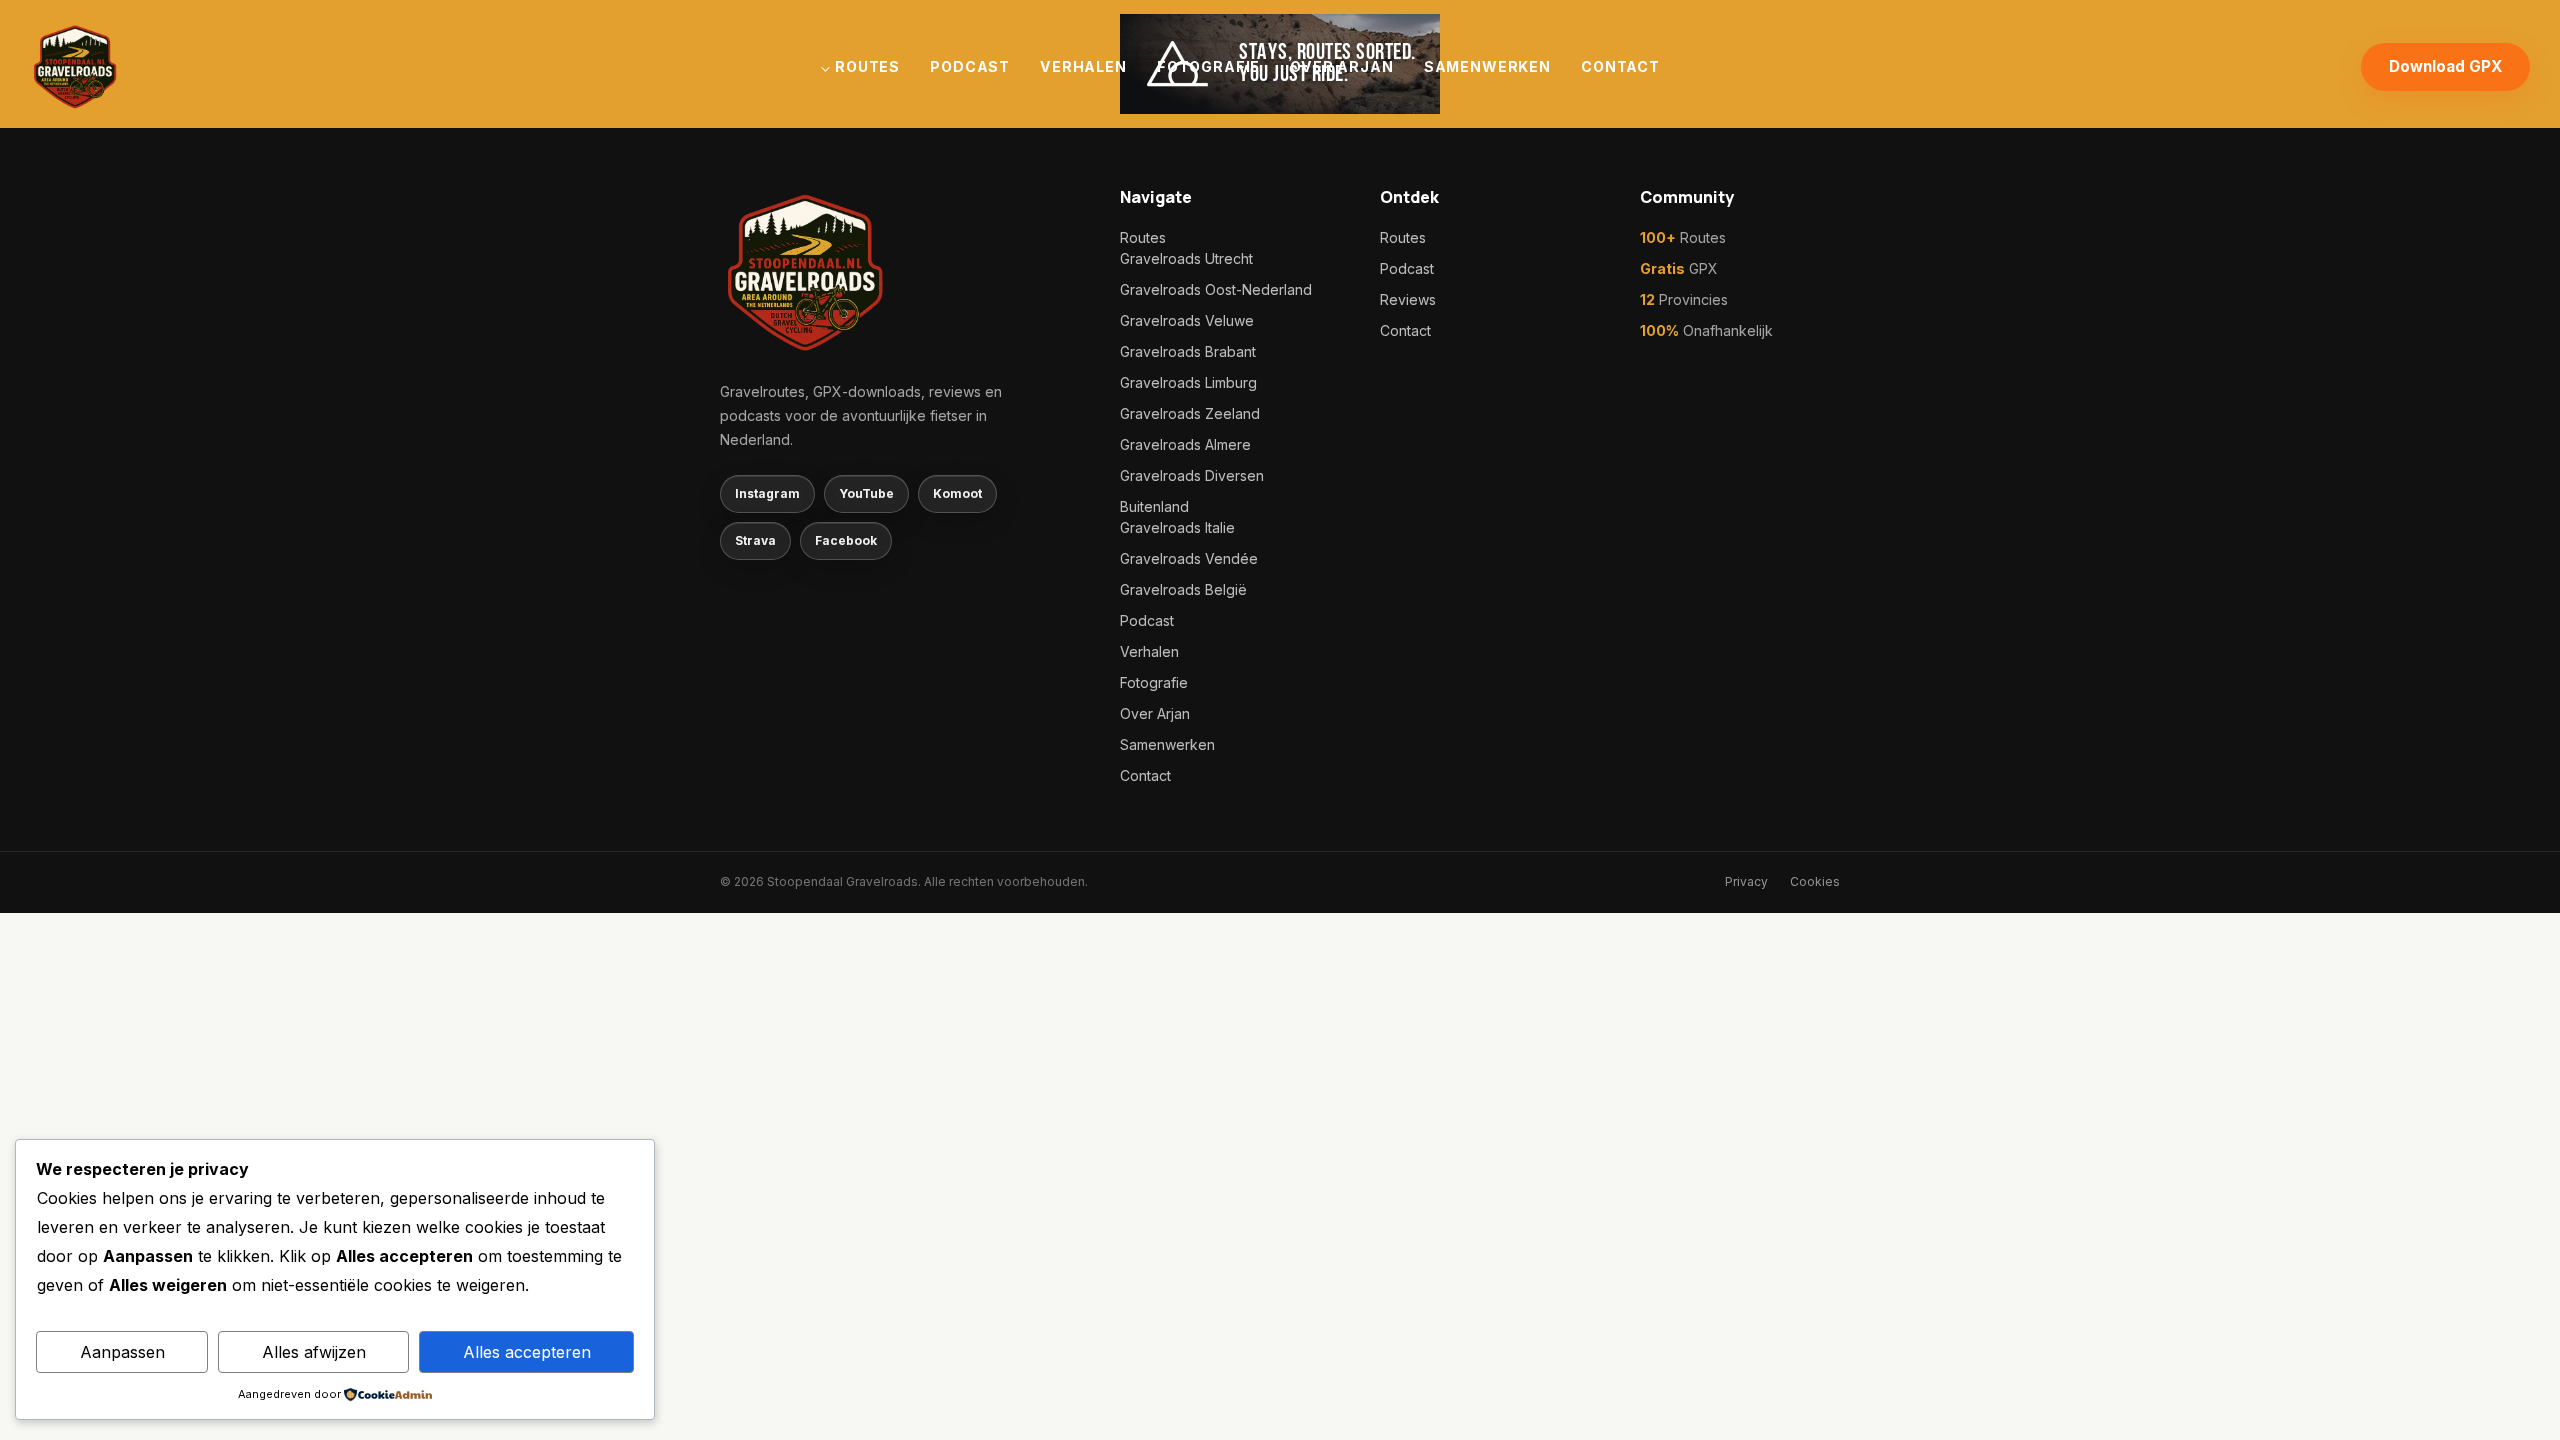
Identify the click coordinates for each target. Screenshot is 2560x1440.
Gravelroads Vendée (1189, 558)
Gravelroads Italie (1177, 527)
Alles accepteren (527, 1352)
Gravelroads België (1183, 589)
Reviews (1408, 299)
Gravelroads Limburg (1188, 382)
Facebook (846, 540)
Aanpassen (122, 1352)
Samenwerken (1487, 66)
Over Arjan (1341, 66)
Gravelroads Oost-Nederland (1216, 289)
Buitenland (1154, 506)
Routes (867, 66)
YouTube (866, 493)
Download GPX (2445, 66)
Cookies (1815, 881)
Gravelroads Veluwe (1187, 320)
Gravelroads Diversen (1192, 475)
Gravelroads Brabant (1188, 351)
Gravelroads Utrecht (1186, 258)
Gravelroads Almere (1185, 444)
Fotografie (1208, 66)
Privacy (1746, 881)
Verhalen (1083, 66)
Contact (1620, 66)
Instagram (767, 493)
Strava (755, 540)
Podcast (970, 66)
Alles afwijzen (314, 1352)
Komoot (957, 493)
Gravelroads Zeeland (1190, 413)
